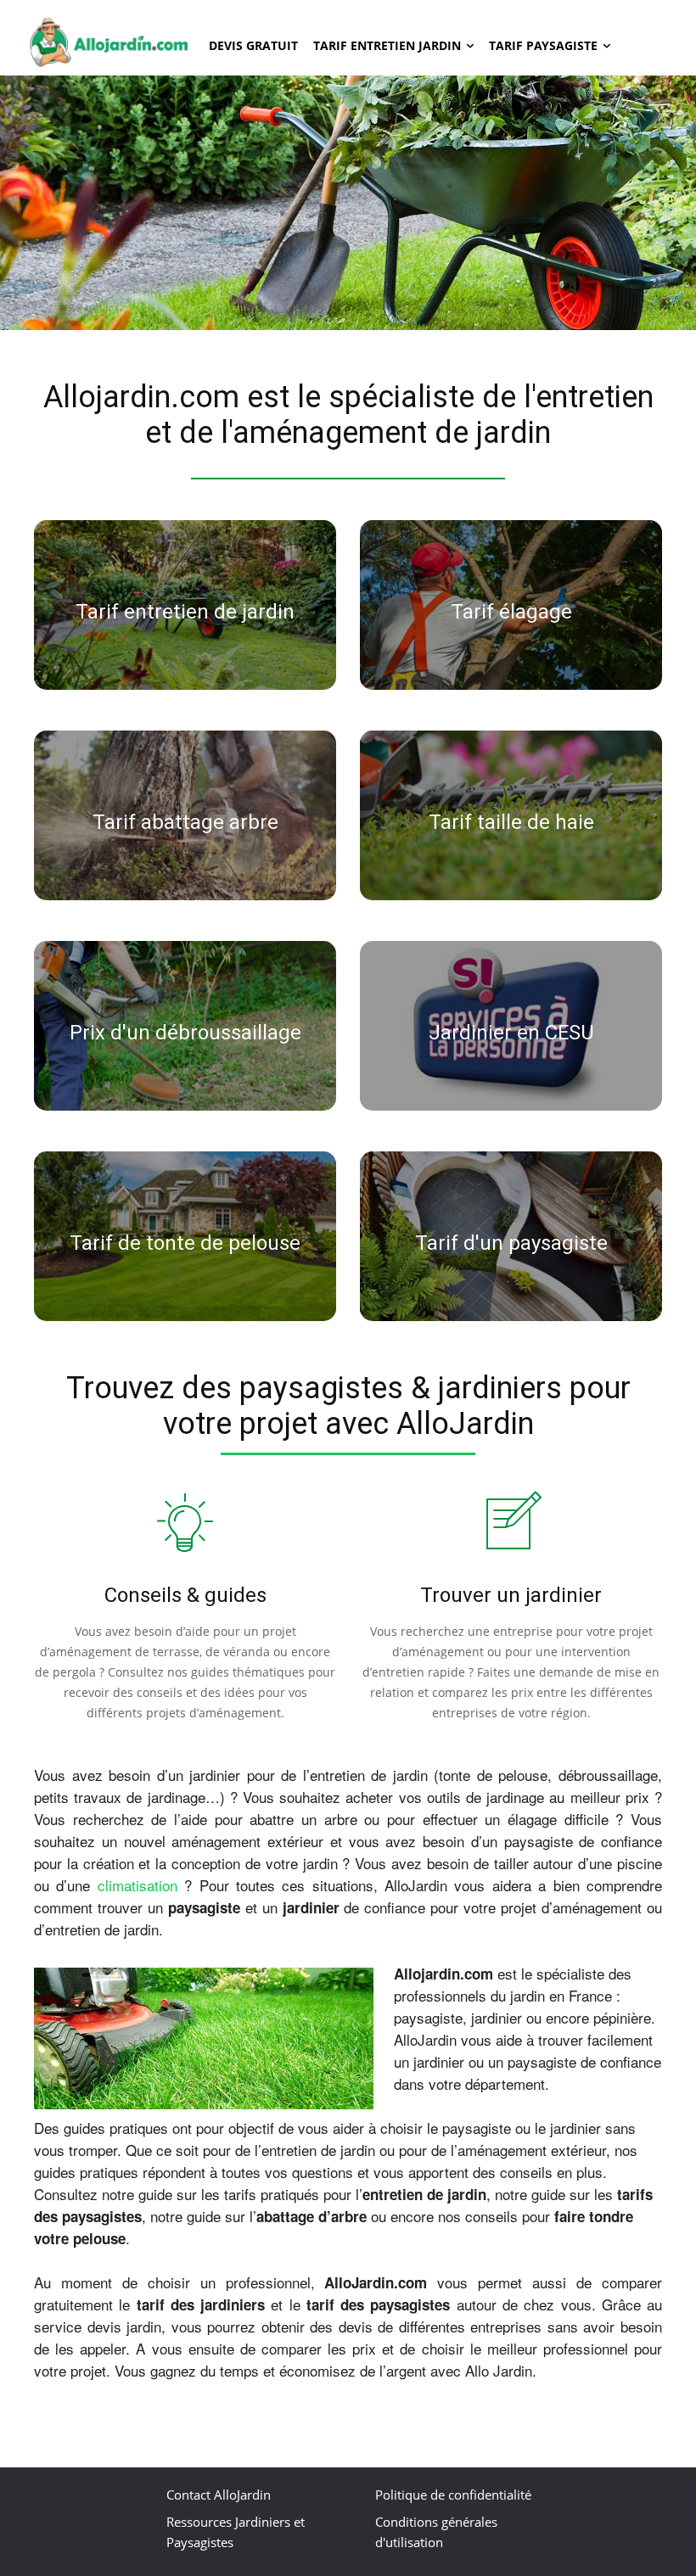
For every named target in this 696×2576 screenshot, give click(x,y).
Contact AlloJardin (219, 2495)
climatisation (141, 1885)
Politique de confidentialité (453, 2495)
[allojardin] (109, 42)
